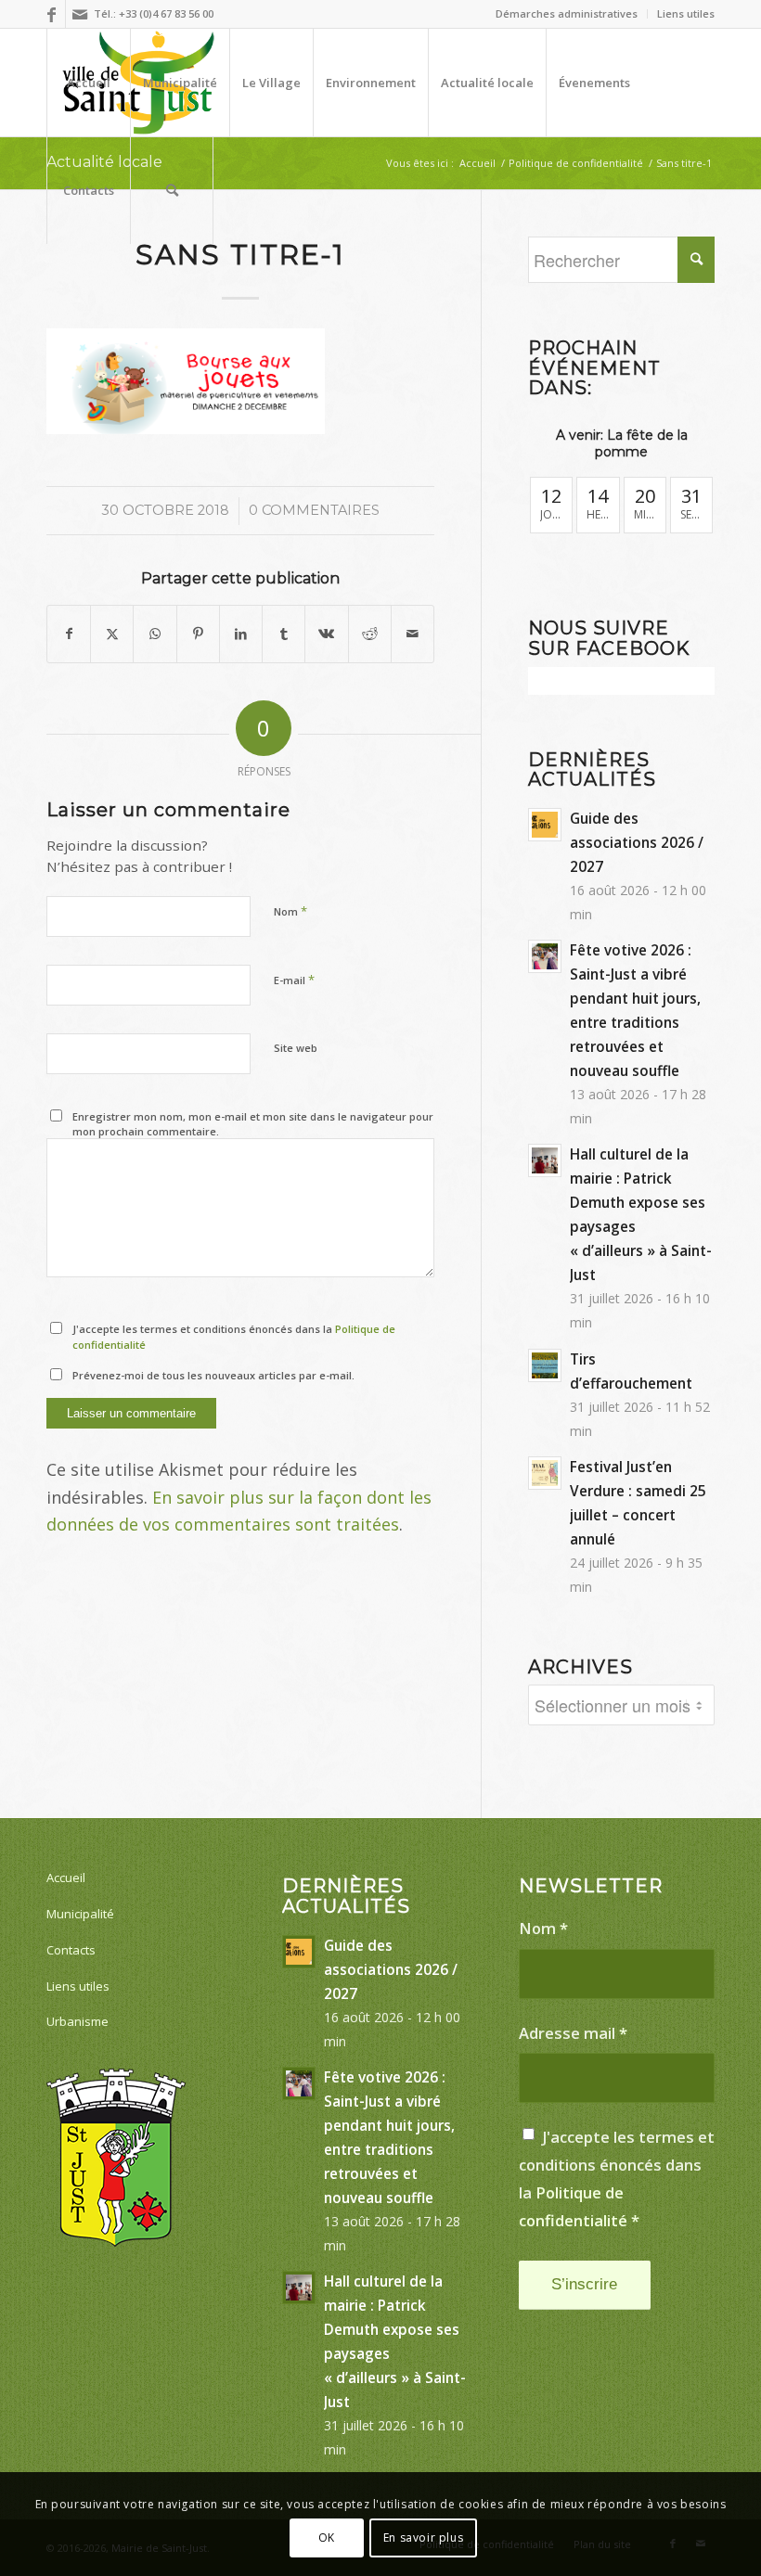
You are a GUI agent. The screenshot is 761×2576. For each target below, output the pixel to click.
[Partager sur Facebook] (69, 634)
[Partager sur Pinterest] (198, 634)
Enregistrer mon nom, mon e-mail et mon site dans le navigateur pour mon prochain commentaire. (253, 1124)
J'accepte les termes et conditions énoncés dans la (234, 1337)
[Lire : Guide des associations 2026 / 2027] (545, 825)
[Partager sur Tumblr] (284, 634)
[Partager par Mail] (413, 634)
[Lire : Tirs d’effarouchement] (545, 1365)
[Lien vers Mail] (80, 14)
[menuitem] (567, 14)
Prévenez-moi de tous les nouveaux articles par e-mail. (213, 1375)
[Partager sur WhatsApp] (155, 634)
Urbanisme (77, 2021)
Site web (296, 1048)
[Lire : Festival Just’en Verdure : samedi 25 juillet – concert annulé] (545, 1473)
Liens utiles (686, 13)
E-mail (294, 980)
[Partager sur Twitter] (112, 634)
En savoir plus (423, 2538)
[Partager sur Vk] (326, 634)
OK (327, 2538)
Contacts (71, 1950)
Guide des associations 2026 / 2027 (637, 842)
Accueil (66, 1878)
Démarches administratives (567, 13)
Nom (290, 911)
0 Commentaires (314, 510)
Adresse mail (573, 2033)
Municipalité (80, 1914)
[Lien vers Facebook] (52, 14)
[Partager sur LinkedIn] (241, 634)
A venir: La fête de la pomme (622, 443)
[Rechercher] (172, 190)
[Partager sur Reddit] (370, 634)
